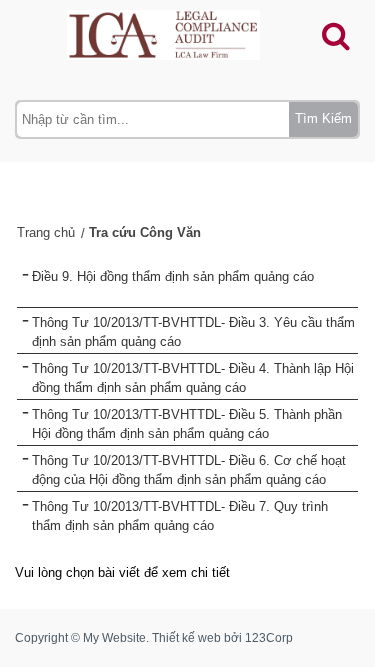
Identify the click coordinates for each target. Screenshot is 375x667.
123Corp (269, 638)
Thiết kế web (186, 638)
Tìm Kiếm (323, 118)
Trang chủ (46, 232)
